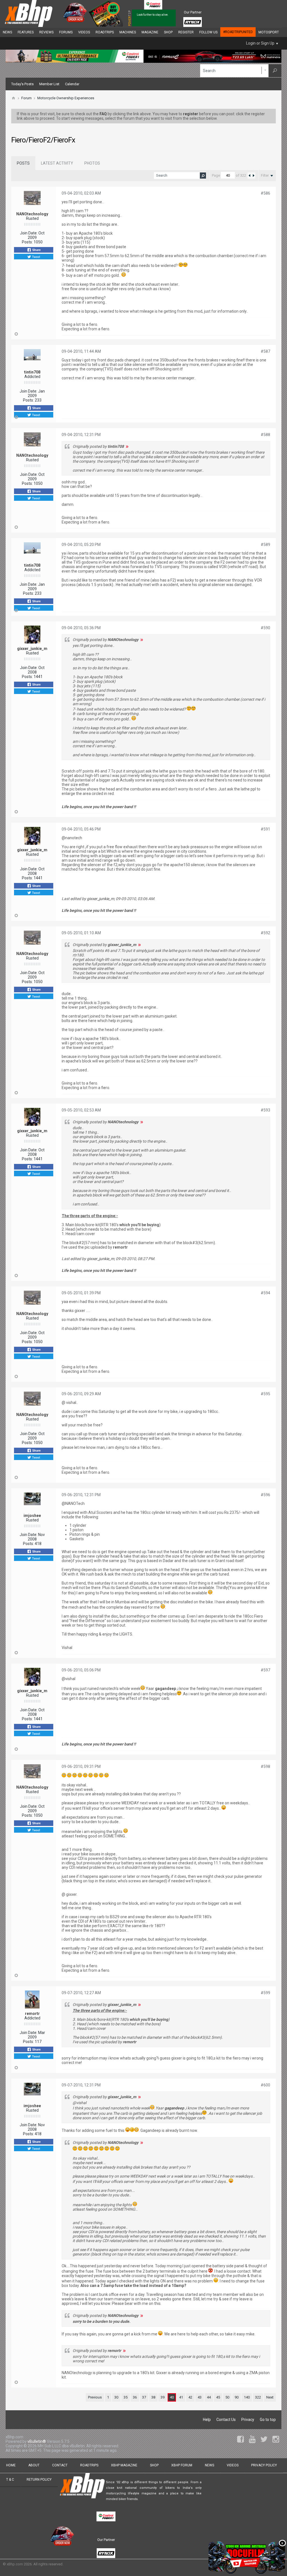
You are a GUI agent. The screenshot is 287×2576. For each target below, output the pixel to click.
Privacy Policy (264, 2465)
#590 (265, 628)
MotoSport (269, 32)
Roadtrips (105, 32)
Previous (95, 2397)
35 (126, 2397)
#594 (265, 1293)
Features (26, 32)
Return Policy (39, 2480)
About (34, 2465)
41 (181, 2397)
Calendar (72, 84)
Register (186, 32)
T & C (10, 2480)
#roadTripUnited (238, 32)
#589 (265, 545)
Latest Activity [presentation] (57, 163)
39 (163, 2397)
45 (218, 2397)
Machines (128, 32)
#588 (265, 435)
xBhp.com (15, 2564)
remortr (32, 2014)
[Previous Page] (249, 176)
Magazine (150, 32)
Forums (66, 32)
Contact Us (226, 2420)
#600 (265, 2085)
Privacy (248, 2420)
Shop (168, 32)
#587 (265, 351)
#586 (265, 193)
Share (36, 250)
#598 (265, 1766)
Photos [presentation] (92, 163)
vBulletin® (37, 2441)
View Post (127, 446)
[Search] (275, 71)
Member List (49, 84)
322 (258, 2397)
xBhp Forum (182, 2465)
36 (135, 2397)
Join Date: (29, 233)
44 (209, 2397)
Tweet (36, 257)
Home (11, 2465)
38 (153, 2397)
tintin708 (32, 372)
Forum (26, 98)
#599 (265, 1993)
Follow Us (208, 32)
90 (237, 2397)
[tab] (23, 163)
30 (116, 2397)
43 (200, 2397)
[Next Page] (253, 176)
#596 (265, 1495)
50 (227, 2397)
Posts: (27, 242)
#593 (265, 1110)
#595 (265, 1394)
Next (270, 2397)
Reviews (46, 32)
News (7, 32)
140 (247, 2397)
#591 (265, 829)
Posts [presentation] (23, 163)
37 (144, 2397)
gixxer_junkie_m (32, 649)
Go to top (268, 2420)
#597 (265, 1670)
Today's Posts (22, 84)
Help (207, 2420)
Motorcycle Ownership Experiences (66, 98)
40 (172, 2397)
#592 (265, 933)
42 (190, 2397)
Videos (84, 32)
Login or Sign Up (260, 43)
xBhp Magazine (124, 2465)
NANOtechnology (32, 214)
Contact (60, 2465)
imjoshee (32, 1516)
